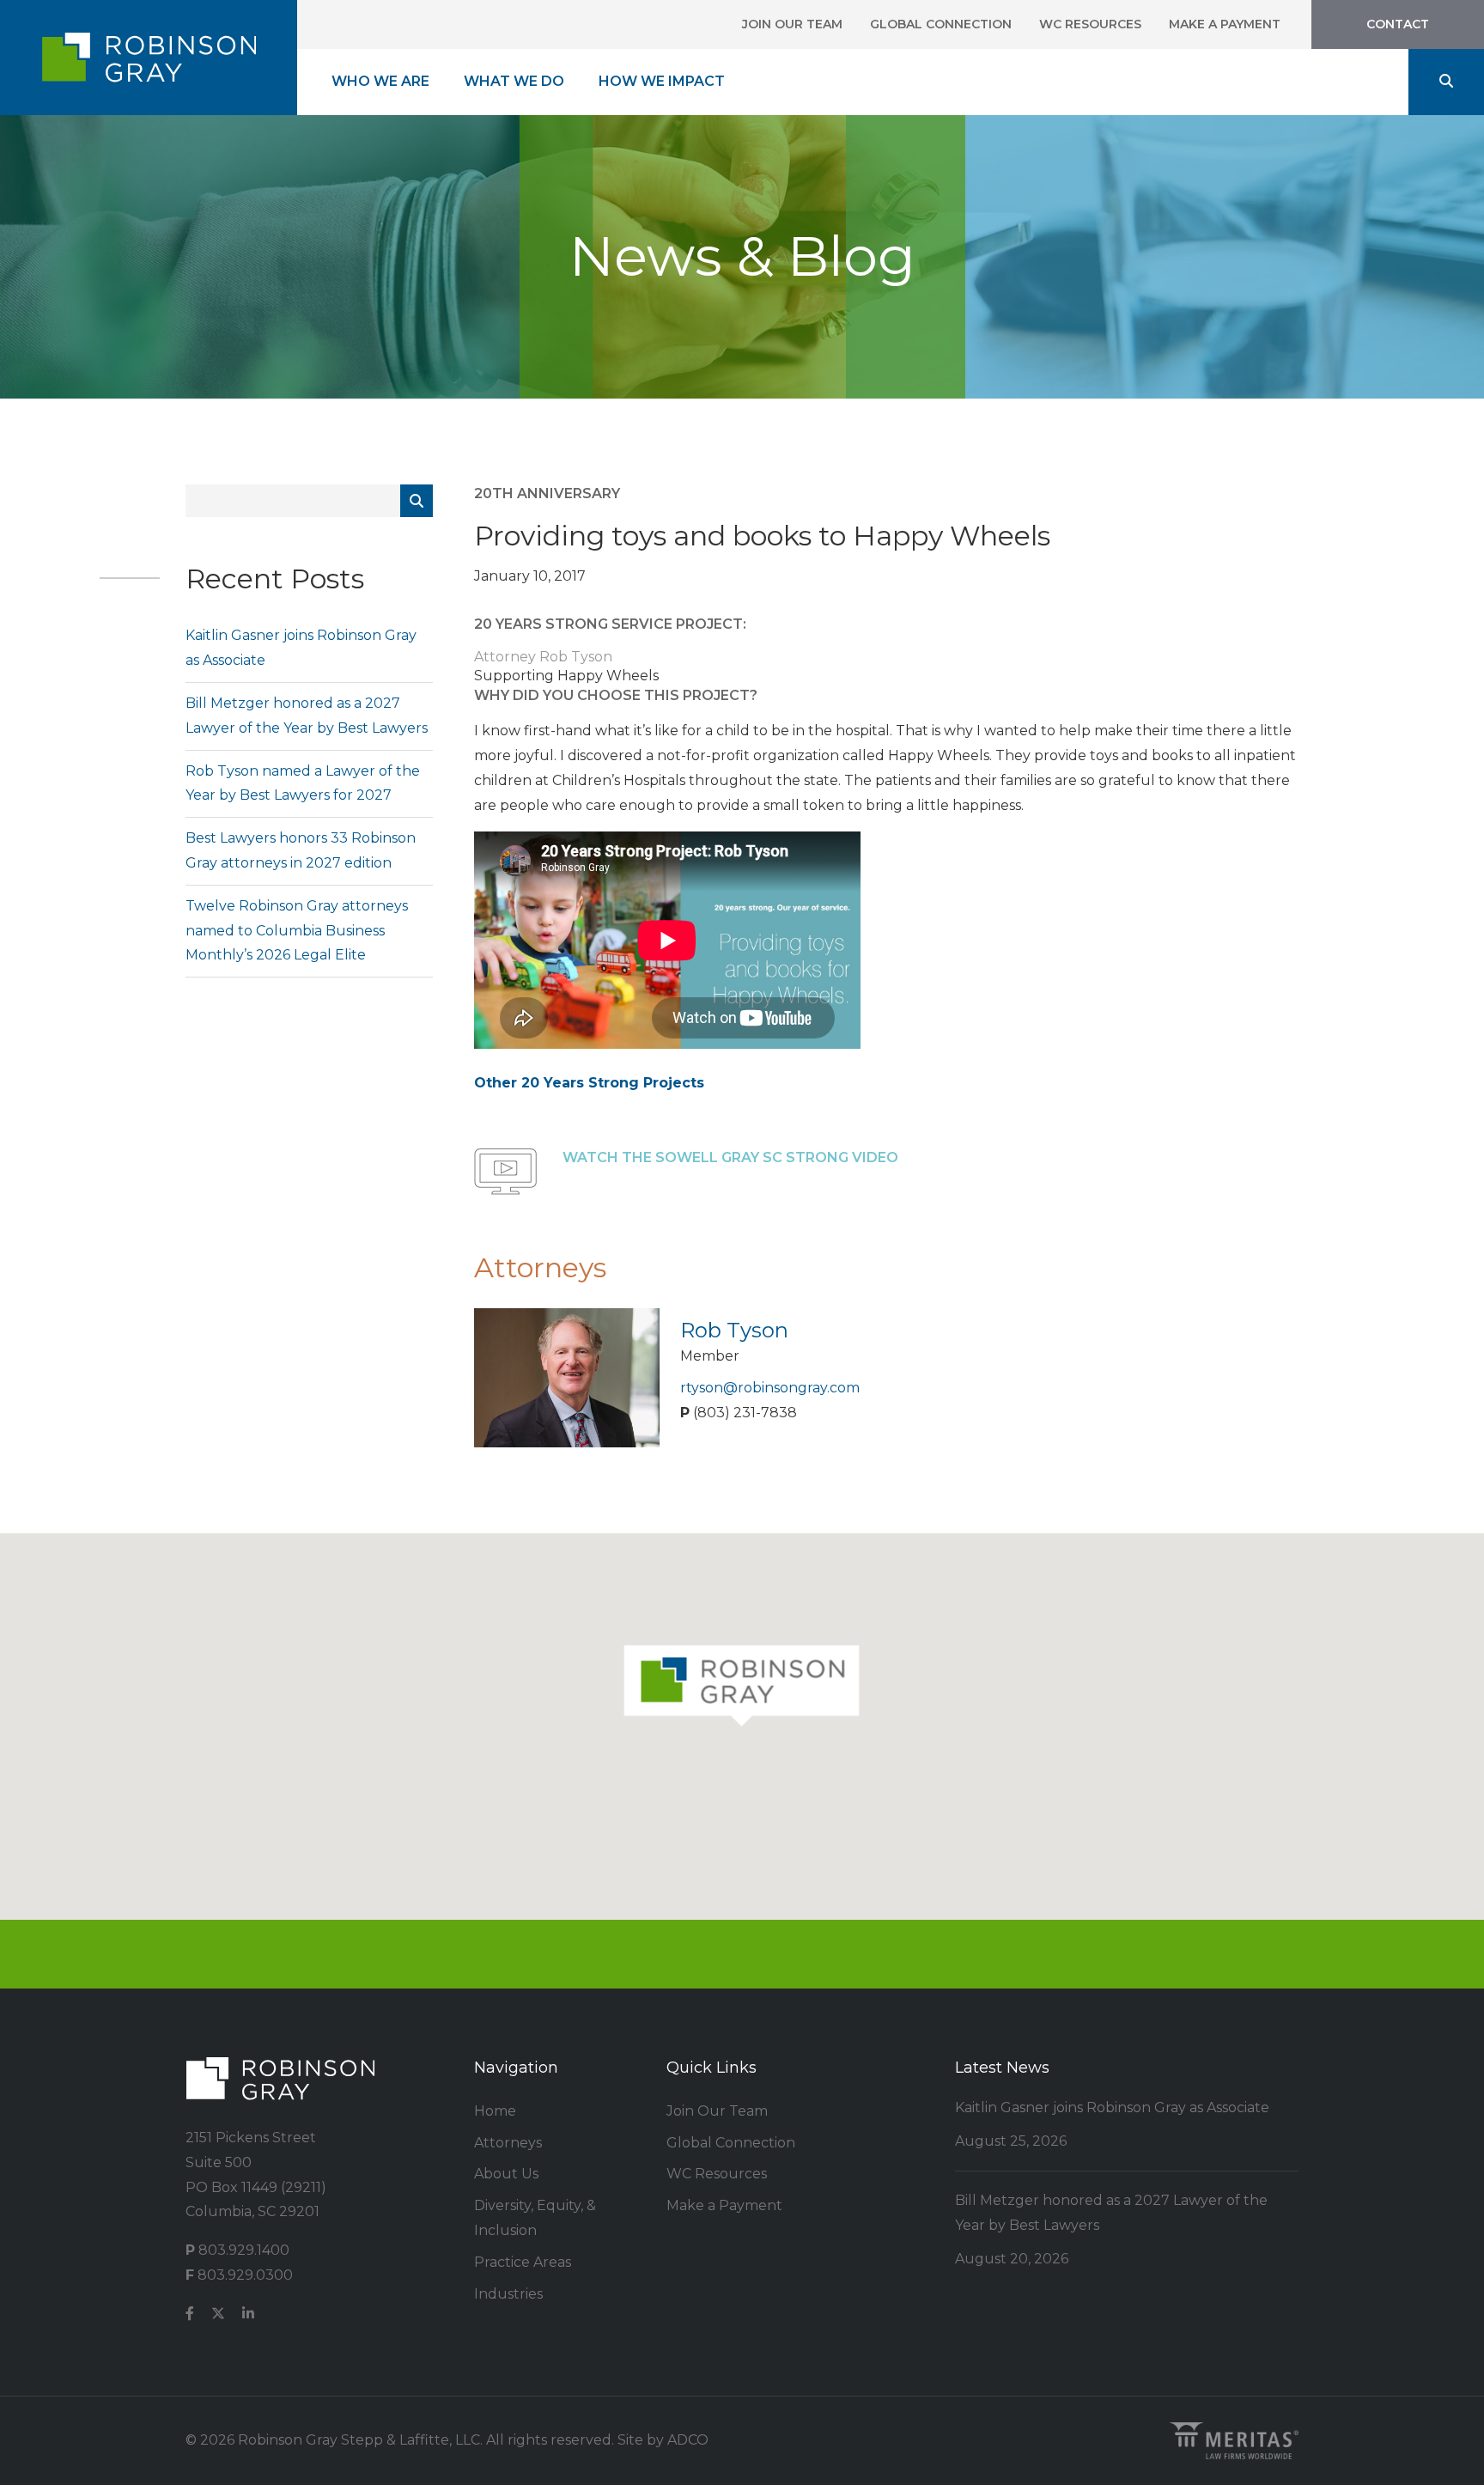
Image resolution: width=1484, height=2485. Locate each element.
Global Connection (941, 24)
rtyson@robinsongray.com (770, 1388)
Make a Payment (1225, 24)
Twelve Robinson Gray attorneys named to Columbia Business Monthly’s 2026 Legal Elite (297, 931)
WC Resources (1090, 24)
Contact (1398, 24)
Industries (508, 2294)
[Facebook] (190, 2314)
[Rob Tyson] (567, 1376)
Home (495, 2111)
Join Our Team (792, 24)
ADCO (688, 2440)
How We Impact (662, 81)
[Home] (149, 58)
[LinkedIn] (248, 2314)
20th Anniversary (547, 493)
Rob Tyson (734, 1330)
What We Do (514, 81)
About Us (506, 2174)
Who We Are (380, 81)
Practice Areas (523, 2262)
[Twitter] (218, 2314)
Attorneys (508, 2143)
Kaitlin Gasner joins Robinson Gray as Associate (1112, 2107)
